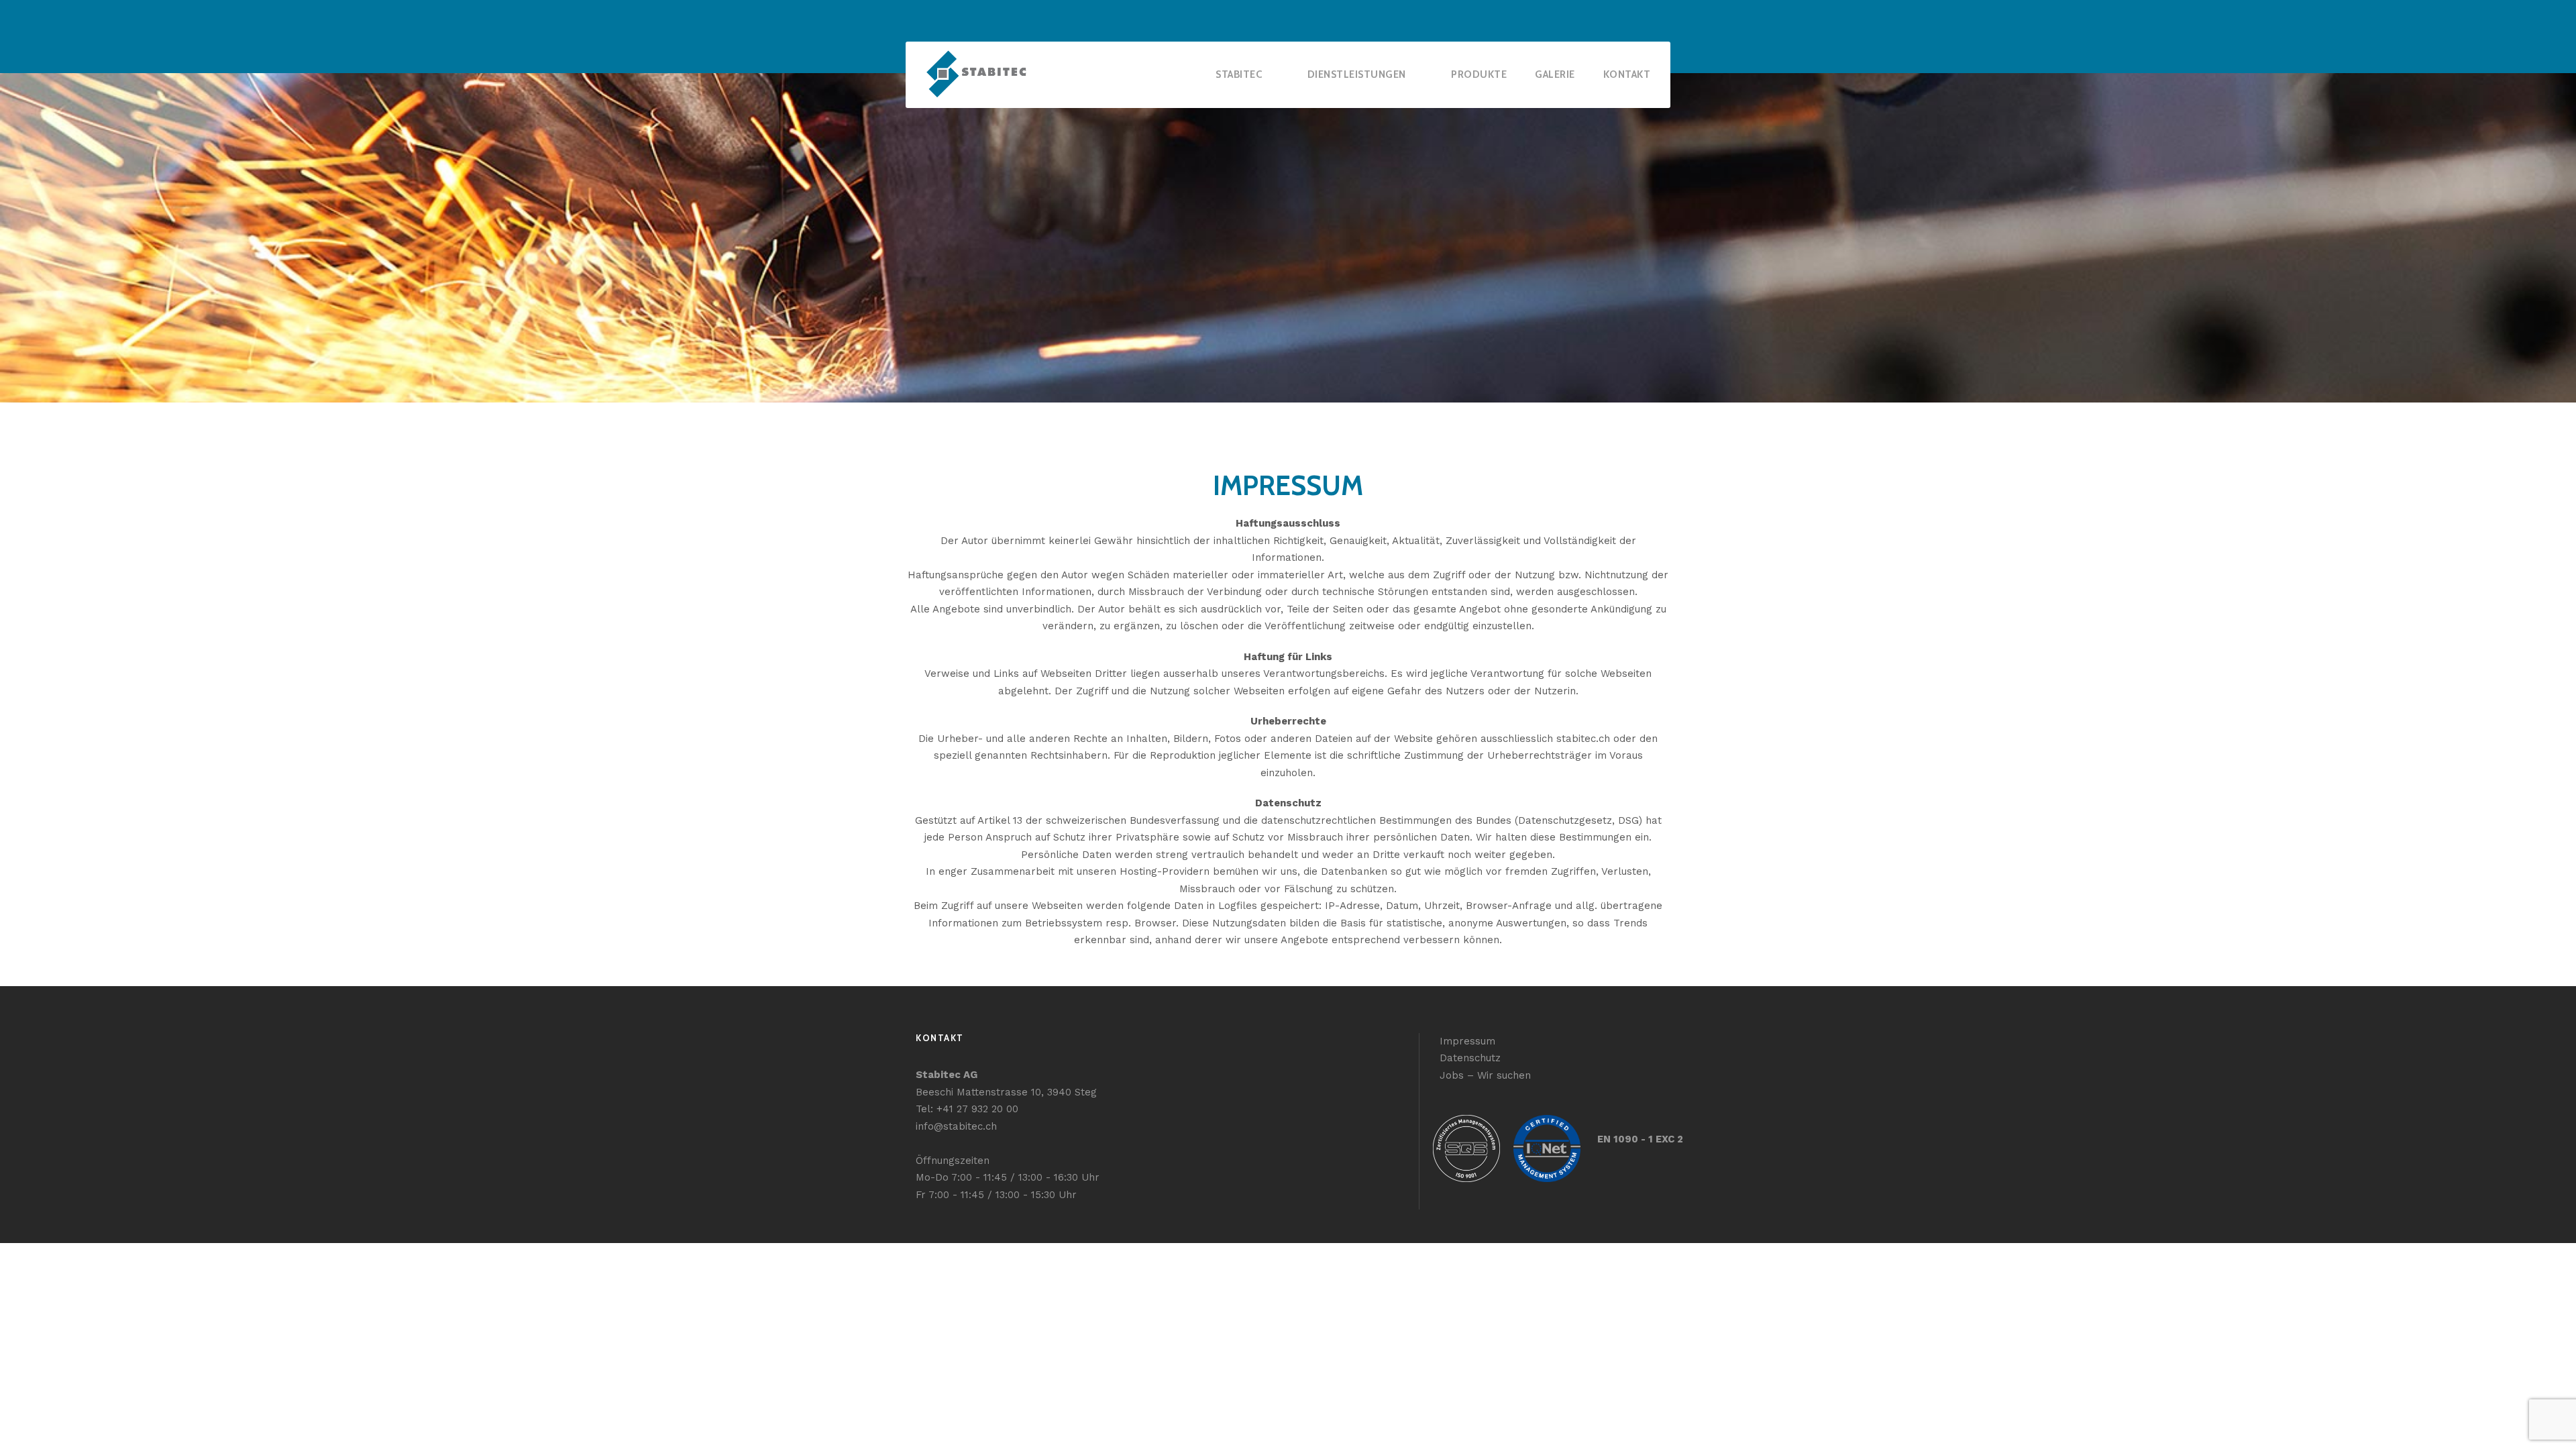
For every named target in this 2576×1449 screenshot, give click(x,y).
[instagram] (1666, 20)
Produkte (1479, 74)
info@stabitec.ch (956, 1126)
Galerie (1555, 74)
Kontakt (1627, 74)
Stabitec (1239, 74)
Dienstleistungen (1357, 74)
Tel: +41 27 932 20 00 (967, 1109)
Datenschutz (1470, 1058)
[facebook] (1642, 20)
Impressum (1467, 1041)
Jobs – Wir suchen (1485, 1075)
